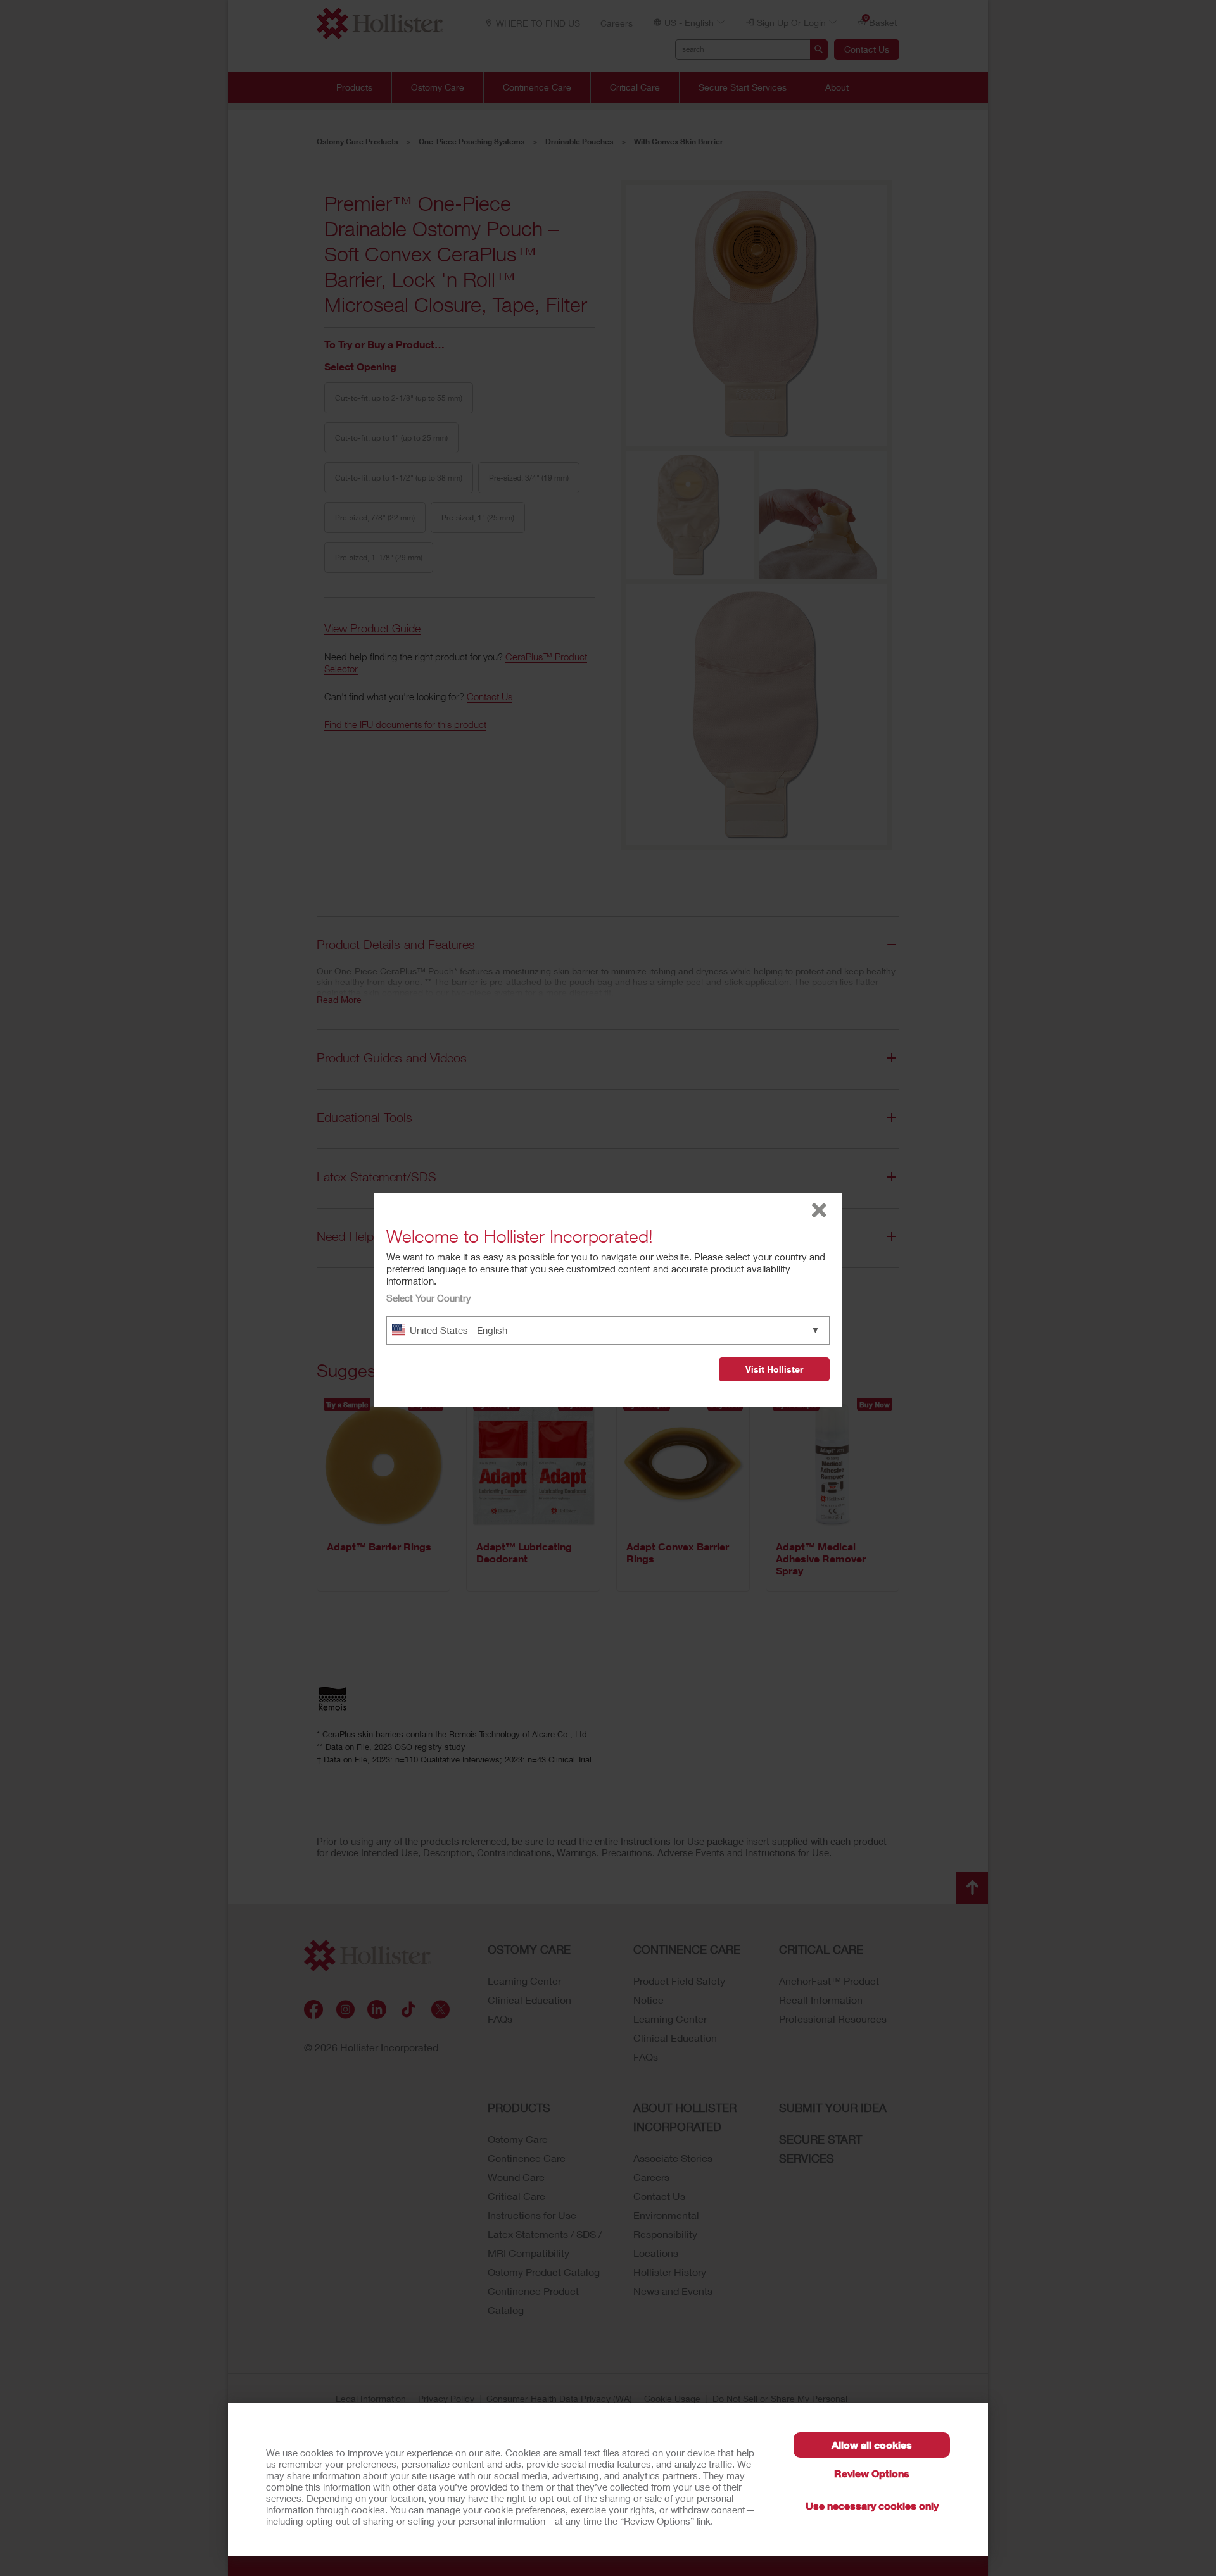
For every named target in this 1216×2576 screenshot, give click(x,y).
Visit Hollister (774, 1369)
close (819, 1210)
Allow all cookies (872, 2445)
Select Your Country (429, 1298)
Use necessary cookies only (872, 2505)
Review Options (872, 2473)
